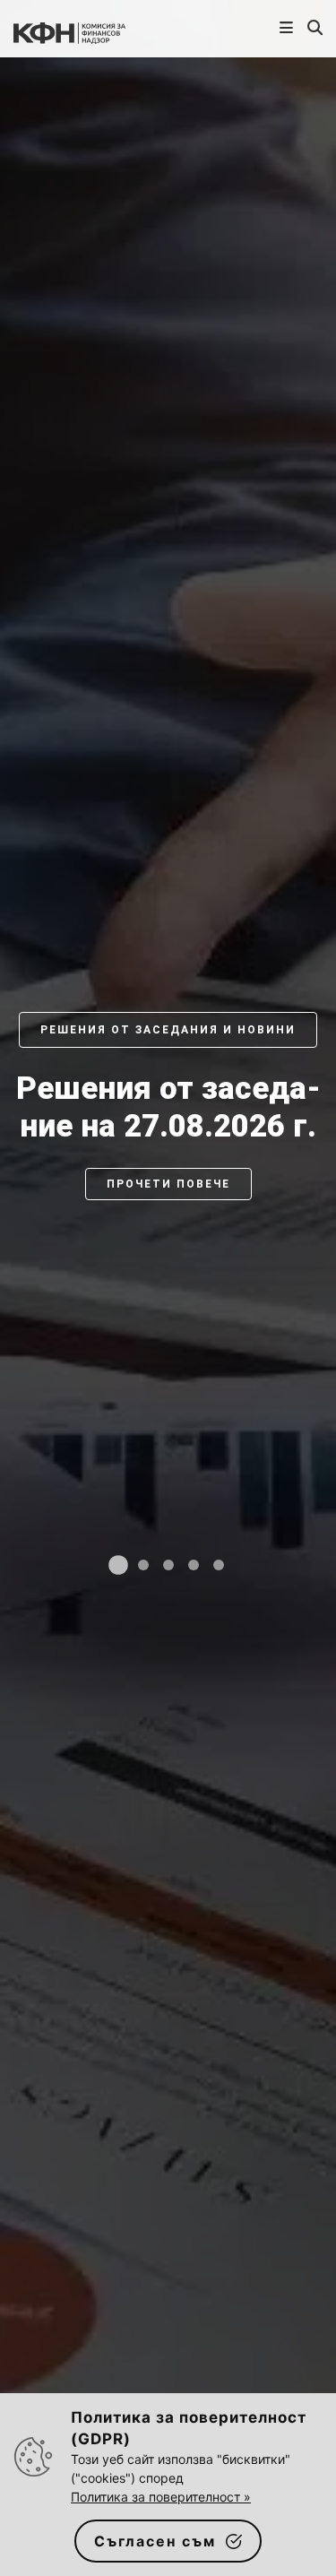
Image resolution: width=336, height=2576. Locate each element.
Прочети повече (168, 1184)
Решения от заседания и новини (168, 1030)
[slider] (168, 1306)
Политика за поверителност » (161, 2497)
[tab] (118, 1565)
